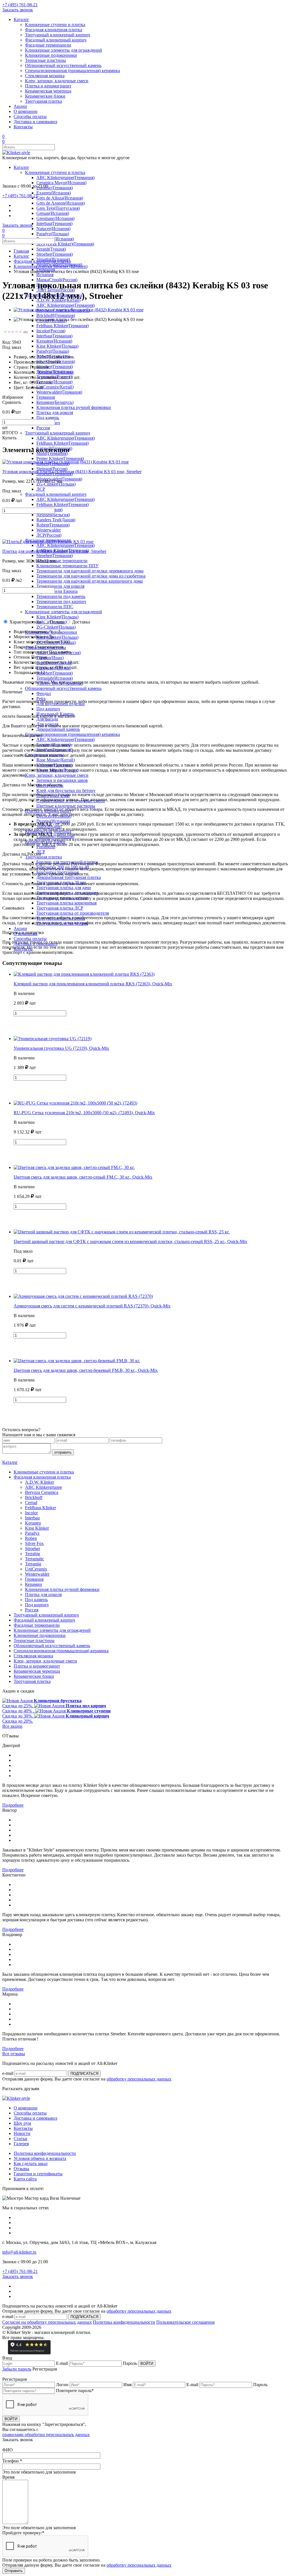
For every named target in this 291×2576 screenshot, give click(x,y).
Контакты (23, 127)
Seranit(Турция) (51, 249)
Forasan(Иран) (50, 658)
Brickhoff (34, 1497)
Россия (43, 428)
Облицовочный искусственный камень (63, 65)
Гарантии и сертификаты (38, 2174)
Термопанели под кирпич (61, 602)
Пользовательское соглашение (186, 2322)
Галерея (21, 2144)
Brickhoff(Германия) (56, 315)
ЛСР (41, 489)
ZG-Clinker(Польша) (56, 484)
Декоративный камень (58, 729)
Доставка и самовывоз (35, 122)
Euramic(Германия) (55, 188)
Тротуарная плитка (43, 101)
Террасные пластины (45, 60)
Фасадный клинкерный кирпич (56, 40)
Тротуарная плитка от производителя (73, 913)
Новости (22, 2133)
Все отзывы (14, 2054)
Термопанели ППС (55, 607)
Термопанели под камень (61, 596)
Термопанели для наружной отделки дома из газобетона (91, 576)
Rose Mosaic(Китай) (56, 760)
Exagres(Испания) (54, 193)
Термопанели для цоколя (60, 586)
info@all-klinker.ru (19, 2252)
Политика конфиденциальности (45, 2153)
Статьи (20, 2139)
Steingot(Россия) (52, 469)
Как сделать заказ (31, 2164)
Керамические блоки (45, 96)
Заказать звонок (18, 10)
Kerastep (33, 1523)
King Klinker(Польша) (57, 346)
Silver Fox (34, 1543)
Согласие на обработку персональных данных (47, 2322)
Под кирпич (48, 709)
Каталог (21, 19)
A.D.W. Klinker (40, 1482)
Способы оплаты (30, 116)
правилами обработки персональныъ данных (46, 2435)
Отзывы (21, 2169)
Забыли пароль (17, 2369)
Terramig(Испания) (54, 382)
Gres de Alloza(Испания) (60, 198)
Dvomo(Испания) (53, 821)
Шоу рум (22, 2123)
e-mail (8, 2073)
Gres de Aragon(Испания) (61, 203)
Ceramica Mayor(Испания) (61, 183)
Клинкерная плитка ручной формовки (74, 407)
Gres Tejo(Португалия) (58, 208)
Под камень (48, 418)
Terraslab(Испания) (55, 678)
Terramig (33, 1564)
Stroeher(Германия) (55, 254)
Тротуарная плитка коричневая (66, 903)
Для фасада (47, 719)
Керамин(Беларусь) (55, 402)
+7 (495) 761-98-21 (20, 5)
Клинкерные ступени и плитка (55, 25)
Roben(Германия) (53, 525)
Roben (31, 1538)
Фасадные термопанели (48, 45)
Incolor (31, 1513)
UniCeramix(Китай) (55, 387)
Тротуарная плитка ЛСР (60, 908)
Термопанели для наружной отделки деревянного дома (90, 571)
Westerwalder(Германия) (59, 392)
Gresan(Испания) (53, 213)
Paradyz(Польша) (53, 234)
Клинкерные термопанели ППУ (67, 566)
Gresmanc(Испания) (55, 218)
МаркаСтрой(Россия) (57, 280)
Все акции (12, 1726)
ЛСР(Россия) (49, 535)
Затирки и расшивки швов (62, 780)
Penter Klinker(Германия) (60, 458)
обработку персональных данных (139, 2079)
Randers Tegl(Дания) (56, 520)
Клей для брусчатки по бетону (66, 791)
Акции (20, 106)
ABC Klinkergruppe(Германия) (66, 178)
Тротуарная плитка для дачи (64, 888)
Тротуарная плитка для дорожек (67, 893)
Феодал (44, 693)
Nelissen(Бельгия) (53, 515)
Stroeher (33, 1549)
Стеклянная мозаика (45, 76)
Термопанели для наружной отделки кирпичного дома (90, 581)
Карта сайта (25, 2179)
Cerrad (31, 1503)
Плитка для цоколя (55, 412)
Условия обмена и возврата (40, 2158)
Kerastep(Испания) (54, 341)
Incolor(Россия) (51, 331)
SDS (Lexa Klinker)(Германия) (65, 244)
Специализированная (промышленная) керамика (72, 71)
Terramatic (35, 1559)
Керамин (34, 1584)
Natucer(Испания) (53, 229)
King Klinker (37, 1528)
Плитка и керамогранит (48, 86)
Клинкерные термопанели (62, 561)
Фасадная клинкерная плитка (54, 30)
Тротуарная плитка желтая (62, 898)
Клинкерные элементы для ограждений (64, 50)
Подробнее (13, 1805)
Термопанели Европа (57, 591)
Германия (46, 397)
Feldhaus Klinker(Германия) (63, 326)
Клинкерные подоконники (51, 55)
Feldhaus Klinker (40, 1508)
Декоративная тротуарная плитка (69, 877)
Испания (45, 275)
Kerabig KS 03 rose (56, 372)
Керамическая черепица (48, 91)
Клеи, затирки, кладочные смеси (57, 81)
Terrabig (33, 1554)
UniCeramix (36, 1569)
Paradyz (32, 1533)
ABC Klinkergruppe (43, 1487)
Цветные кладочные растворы (66, 806)
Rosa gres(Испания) (55, 239)
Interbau (32, 1518)
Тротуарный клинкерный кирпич (58, 35)
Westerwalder (49, 530)
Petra (41, 699)
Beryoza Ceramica (42, 1492)
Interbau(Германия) (54, 223)
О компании (26, 111)
